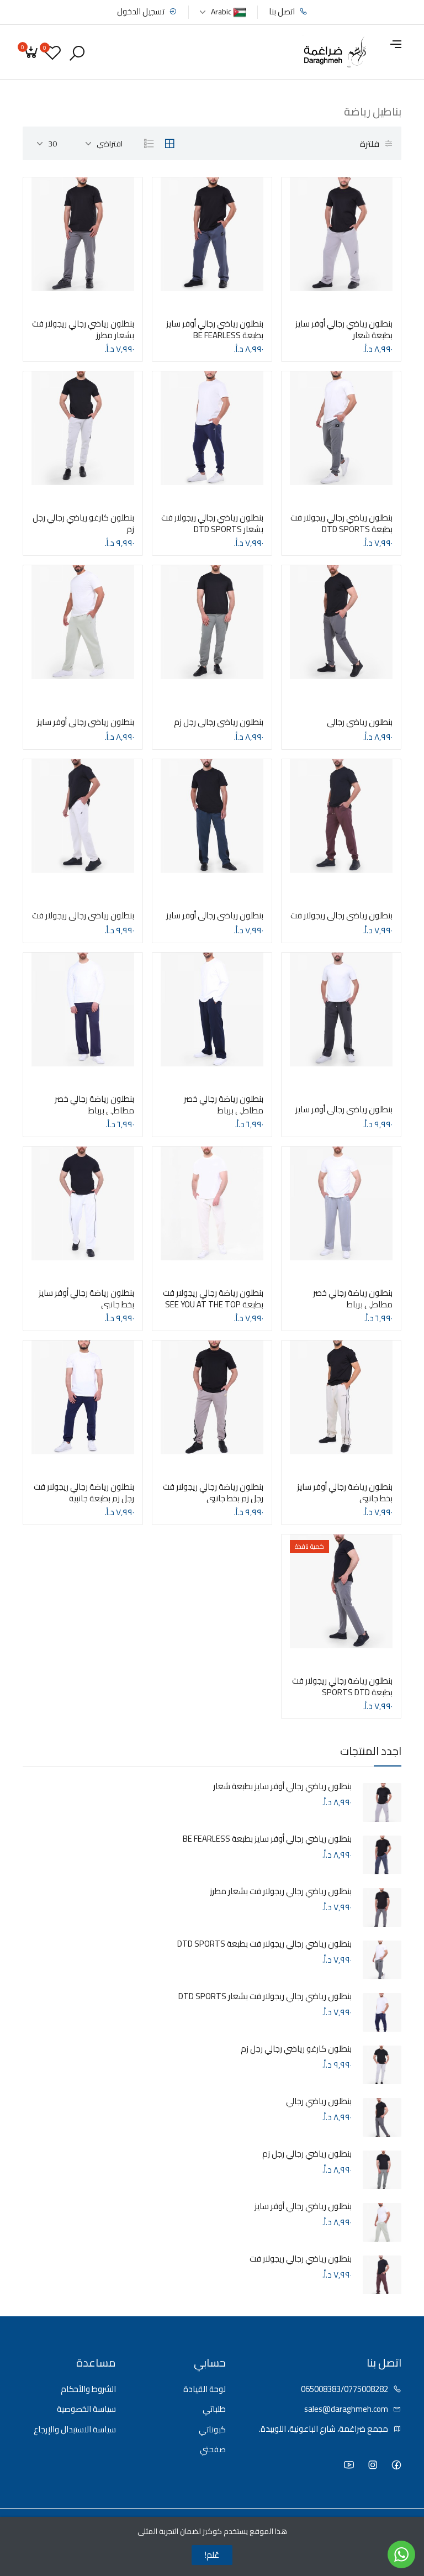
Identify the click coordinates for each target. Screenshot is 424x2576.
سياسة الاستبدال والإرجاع (75, 2430)
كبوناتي (212, 2430)
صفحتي (213, 2450)
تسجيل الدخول (142, 12)
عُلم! (212, 2555)
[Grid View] (169, 144)
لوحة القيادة (205, 2390)
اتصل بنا (283, 12)
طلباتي (214, 2409)
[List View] (149, 144)
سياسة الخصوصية (86, 2409)
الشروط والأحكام (88, 2390)
